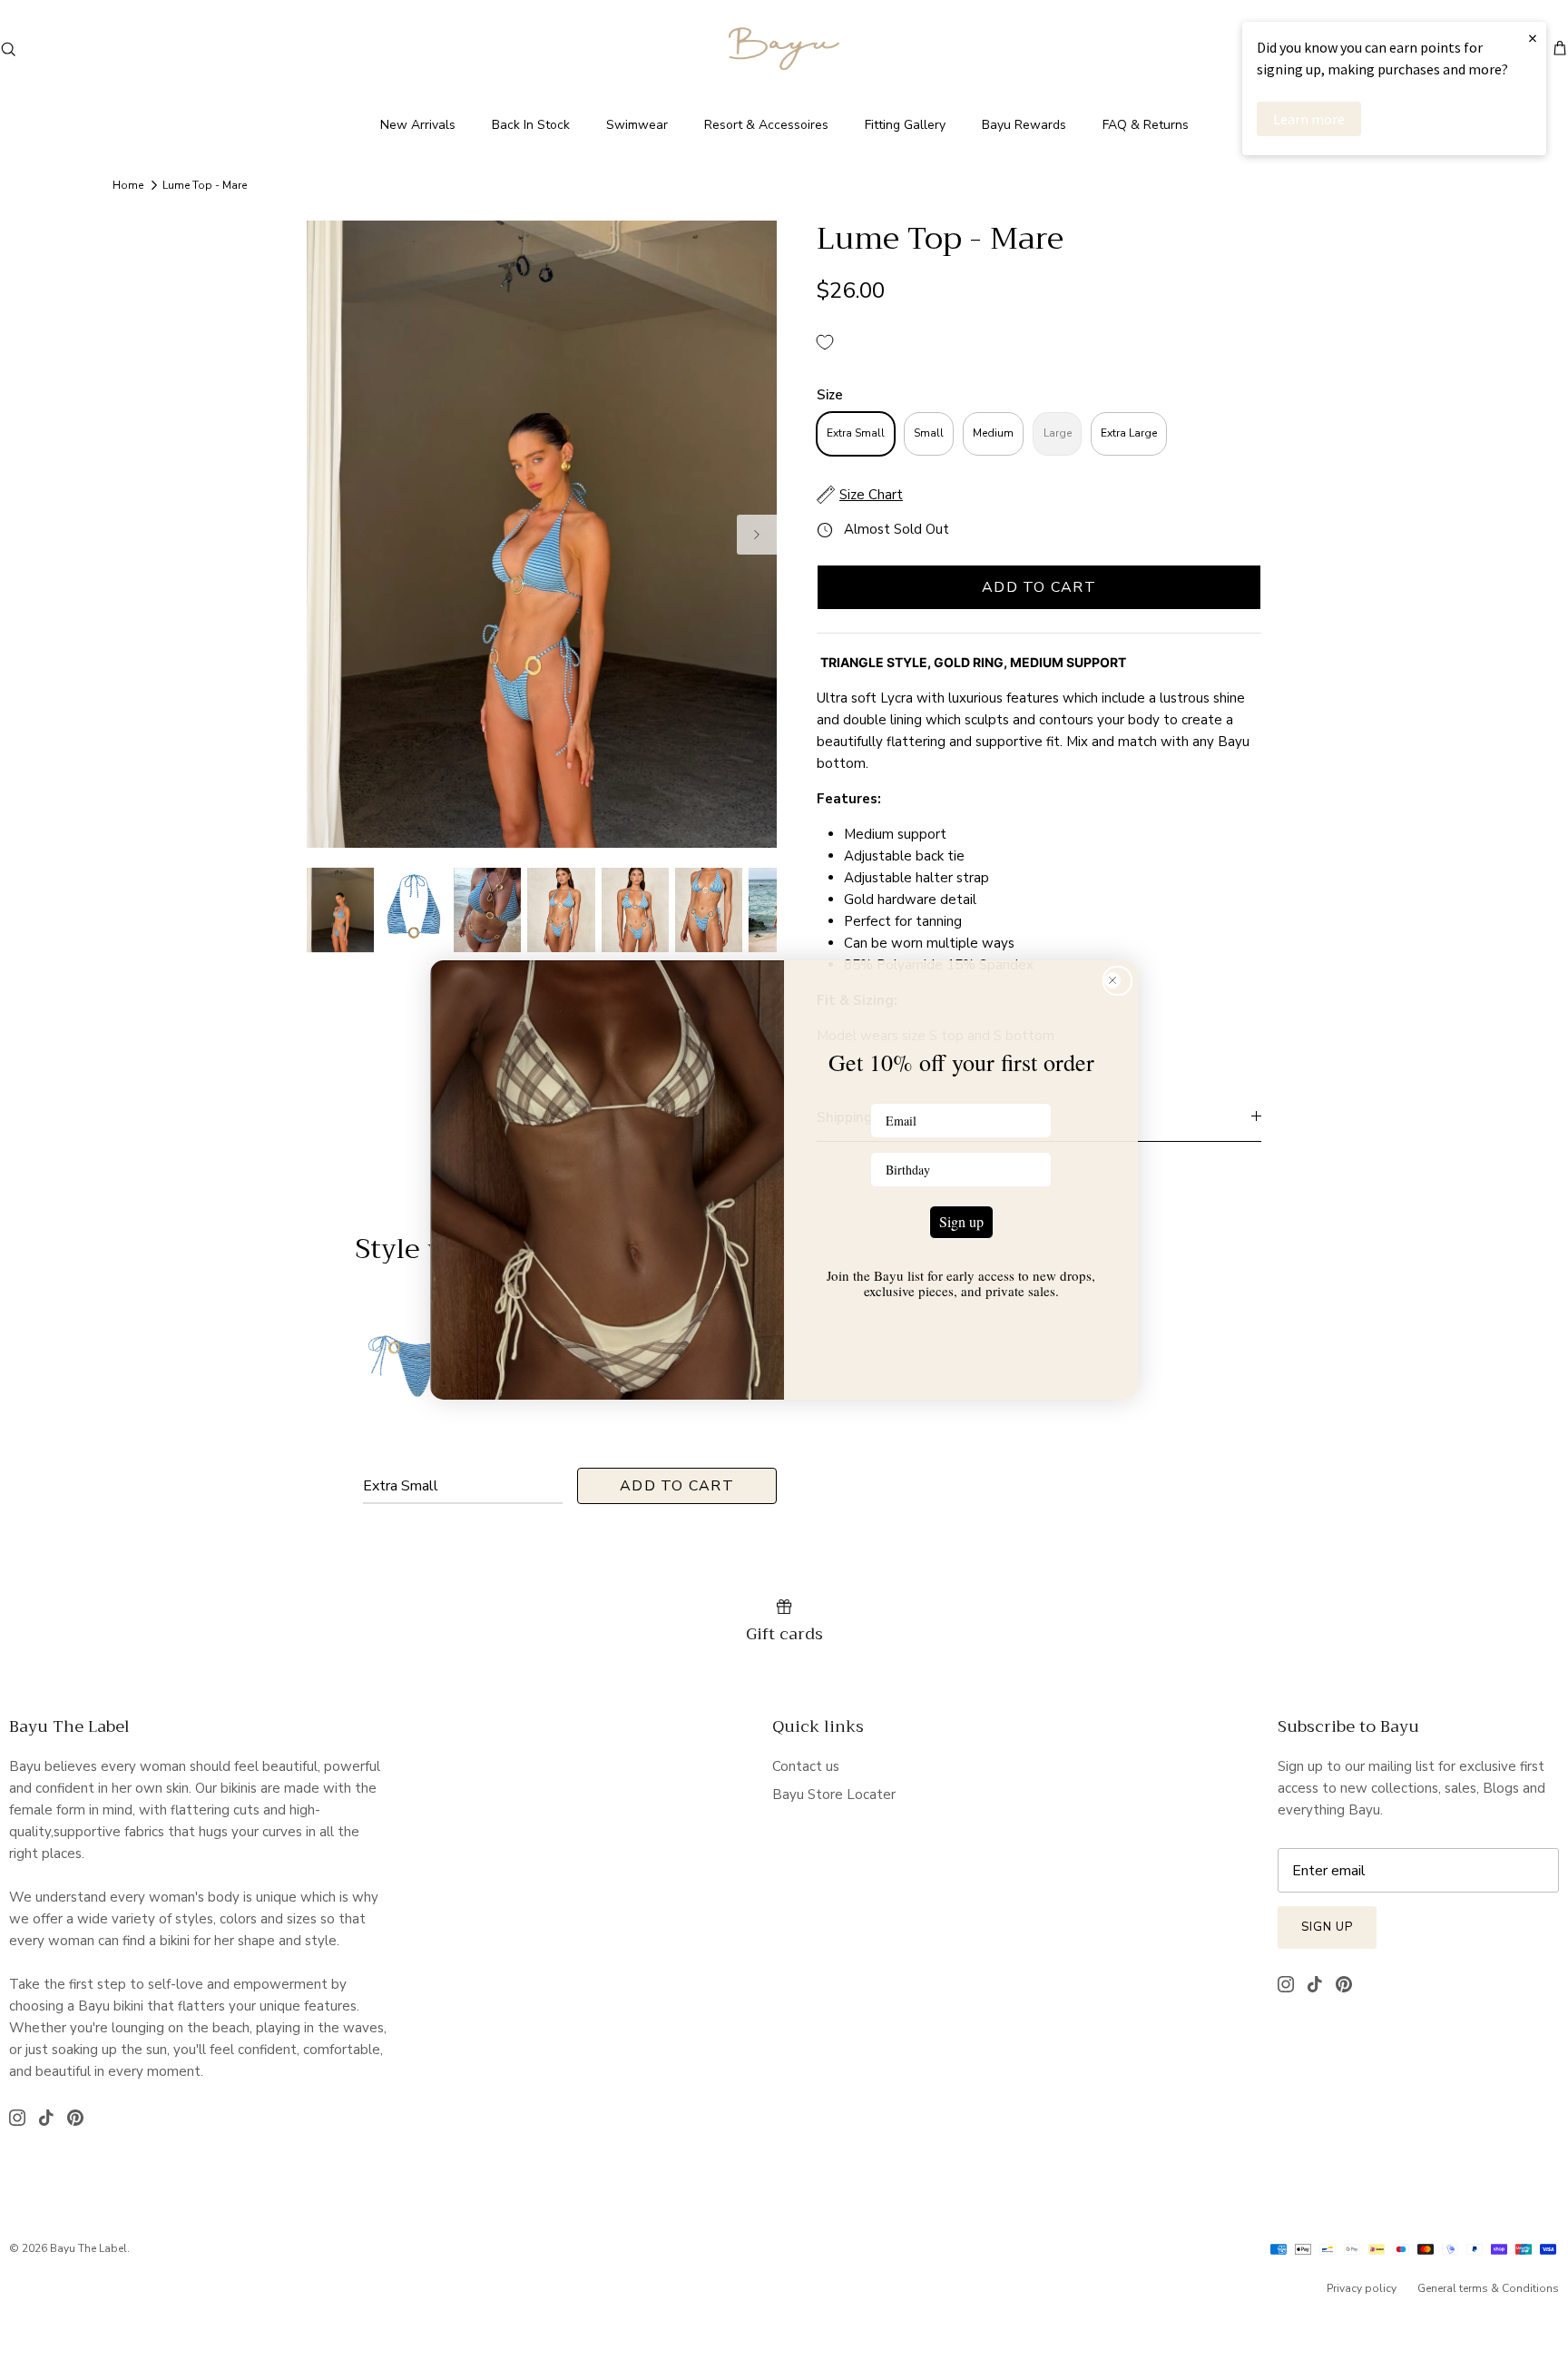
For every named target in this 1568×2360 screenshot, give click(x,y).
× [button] (1533, 38)
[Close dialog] (1117, 981)
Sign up (961, 1221)
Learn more (1309, 119)
